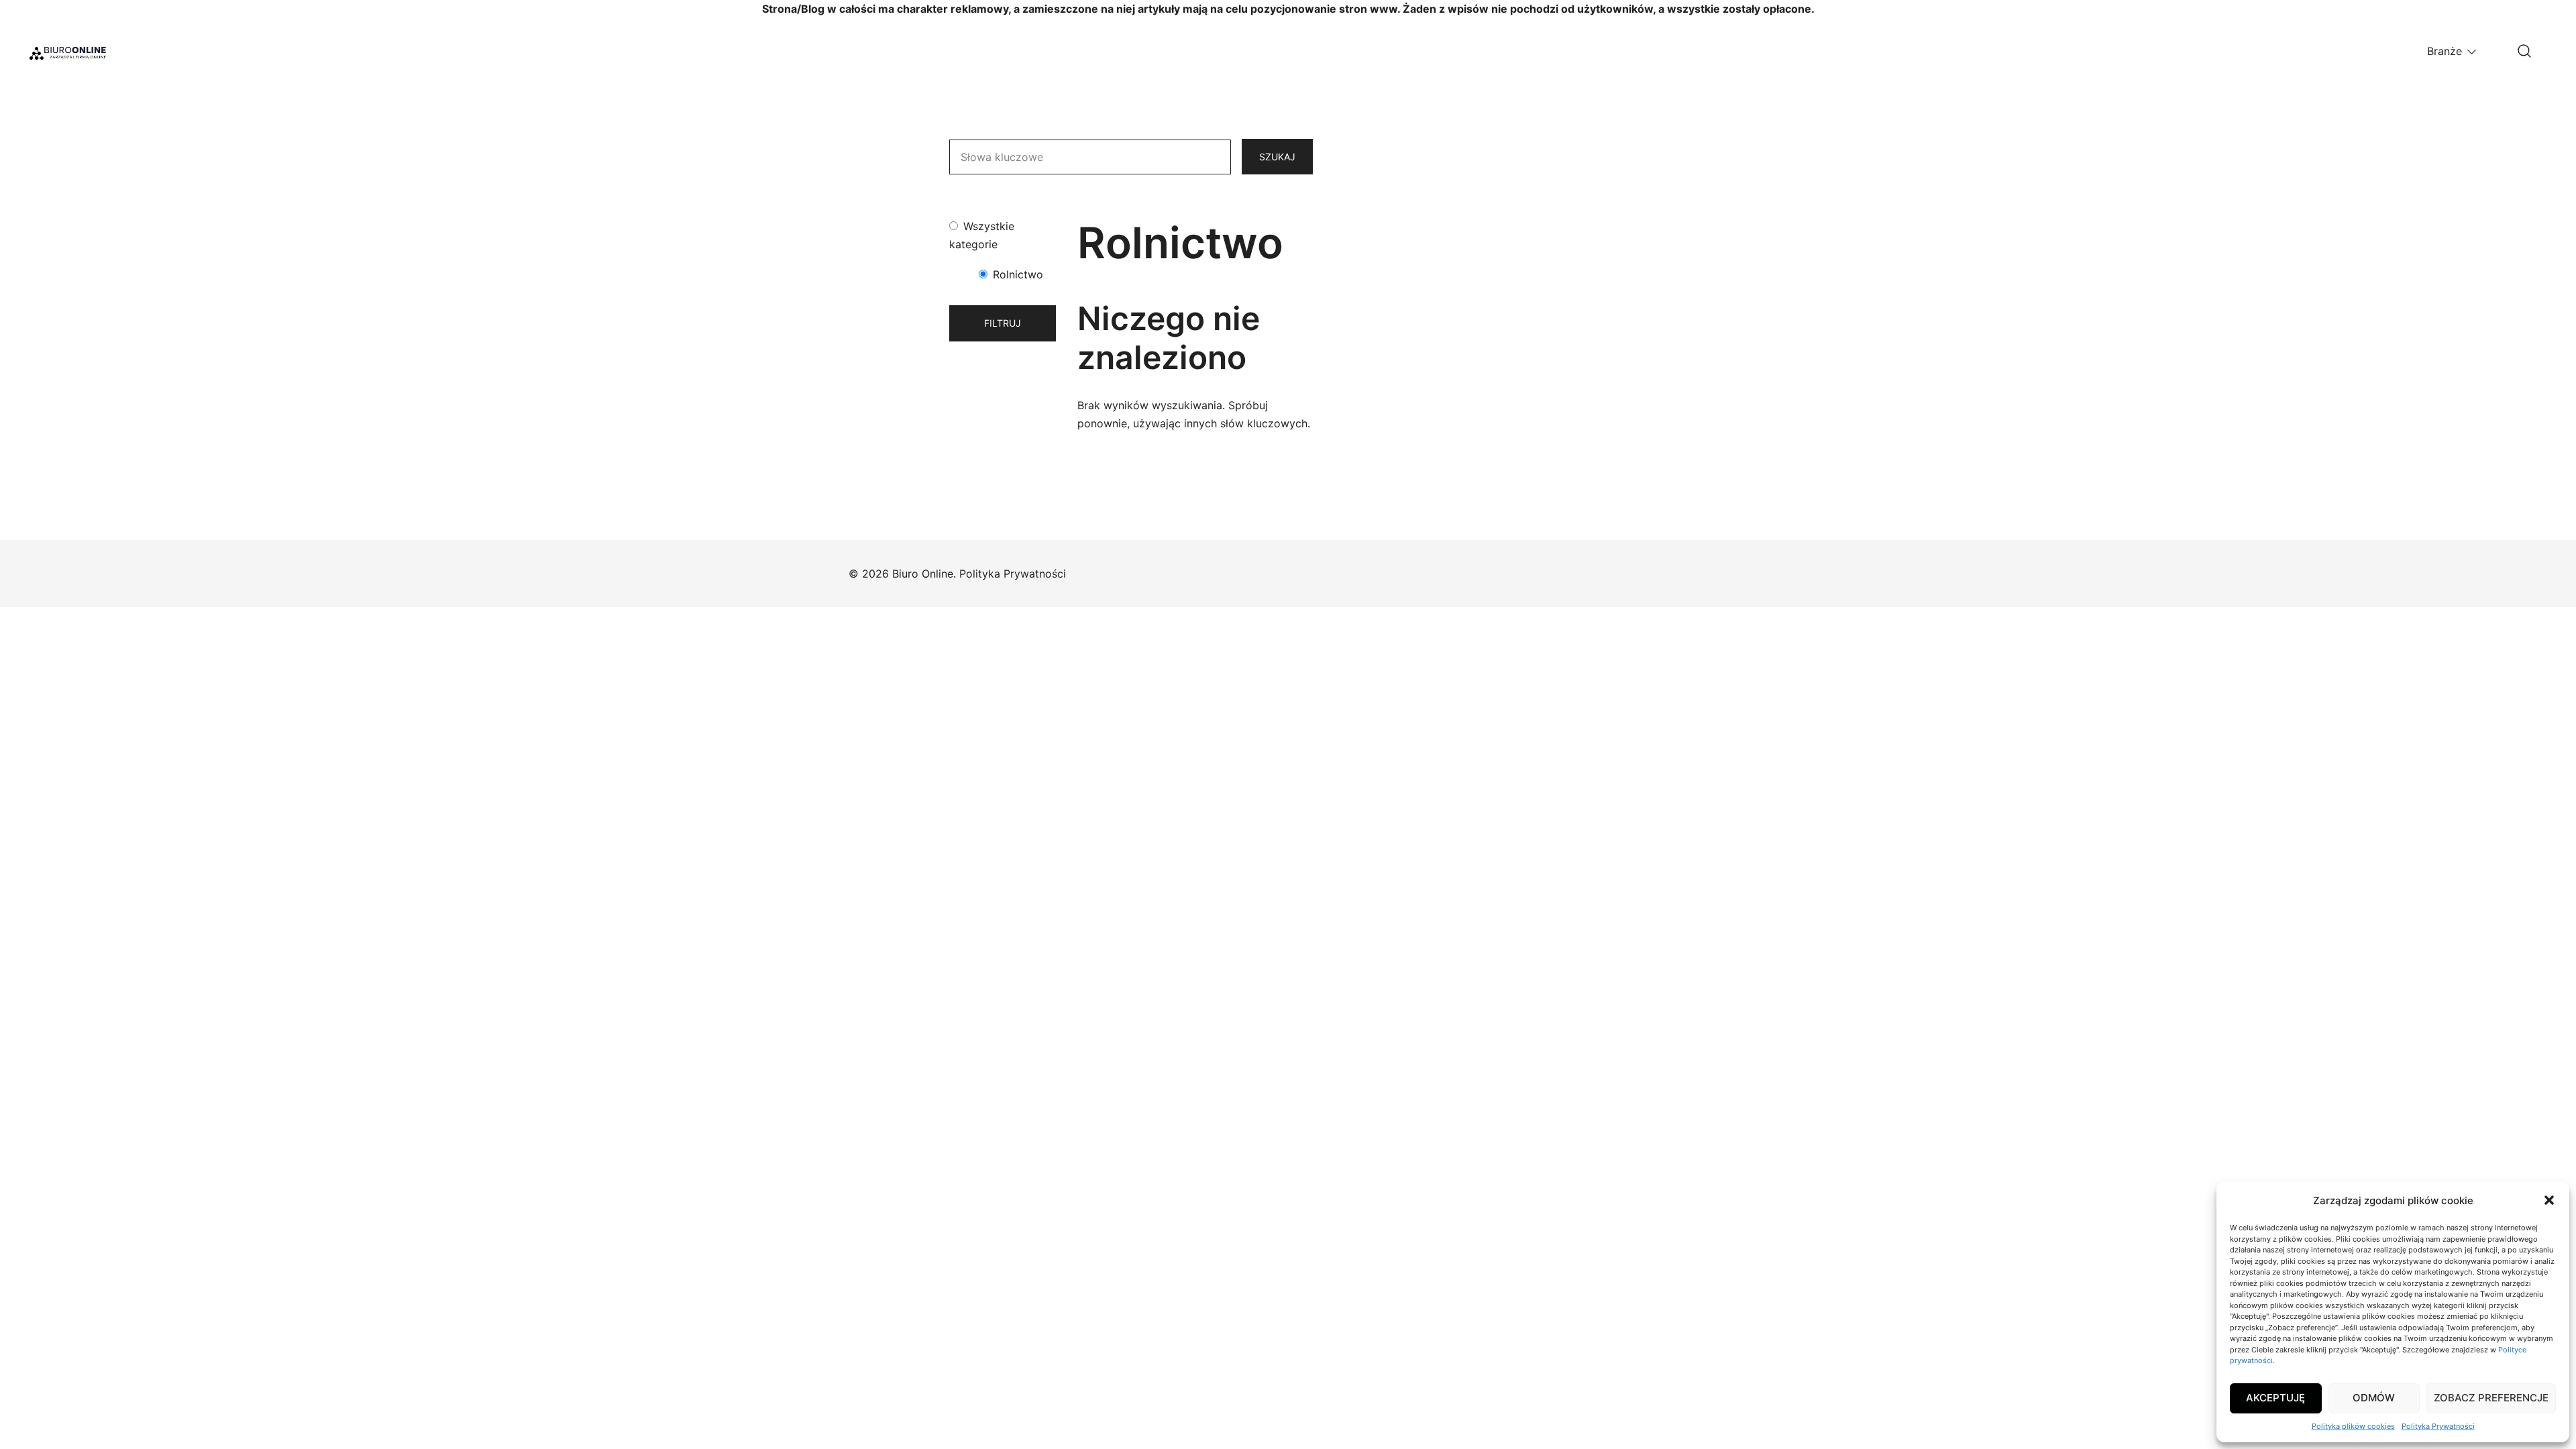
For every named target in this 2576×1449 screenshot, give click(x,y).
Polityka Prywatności (2438, 1426)
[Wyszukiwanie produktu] (2524, 52)
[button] (2549, 1200)
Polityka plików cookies (2353, 1426)
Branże (2445, 51)
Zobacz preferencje (2491, 1398)
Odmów (2374, 1398)
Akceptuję (2275, 1398)
